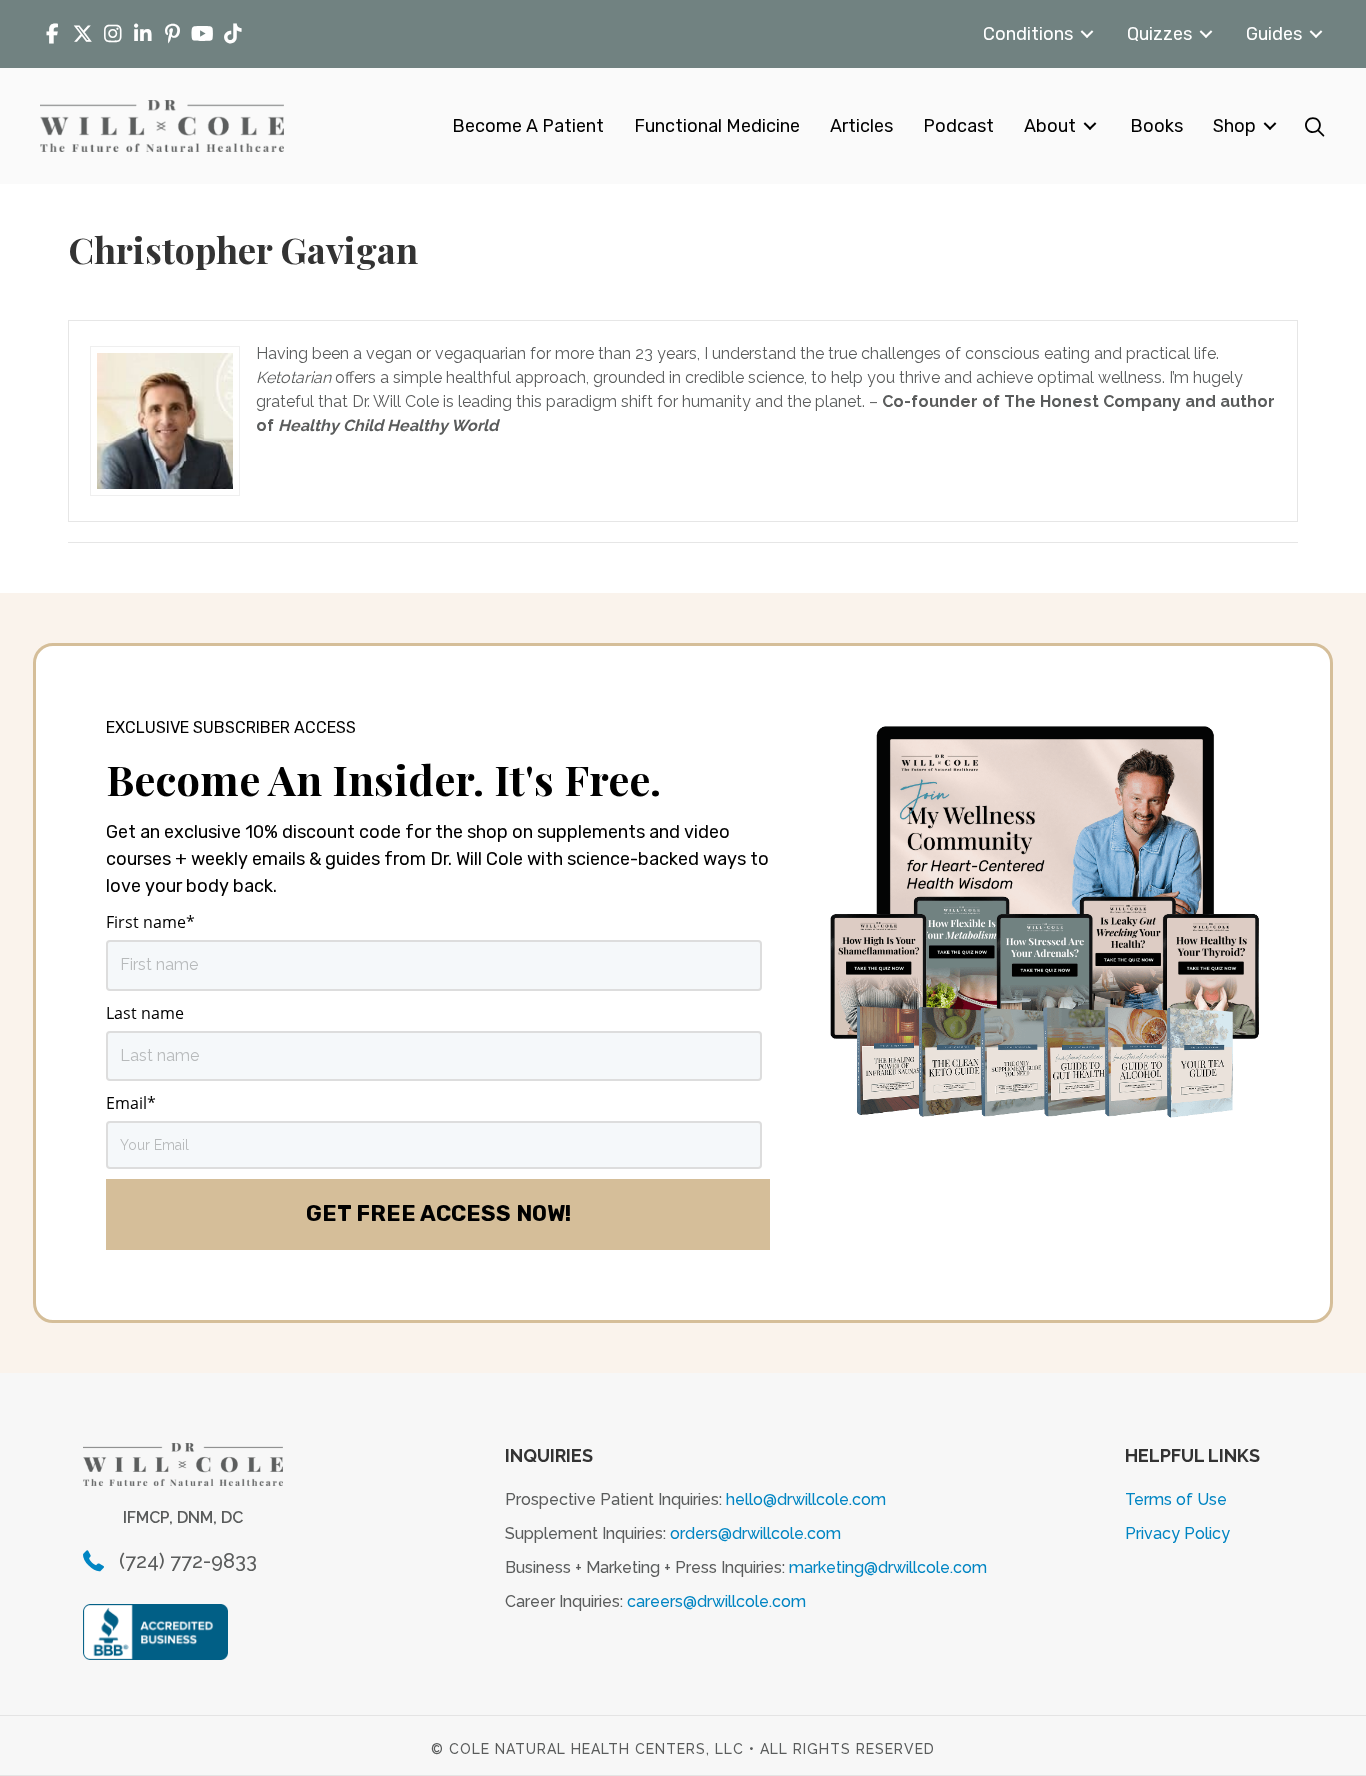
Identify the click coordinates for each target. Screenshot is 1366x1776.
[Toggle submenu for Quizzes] (1206, 34)
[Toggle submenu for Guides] (1316, 34)
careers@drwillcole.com (716, 1601)
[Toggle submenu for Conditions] (1087, 34)
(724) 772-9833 (188, 1561)
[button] (1314, 126)
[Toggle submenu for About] (1090, 126)
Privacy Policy (1177, 1533)
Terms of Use (1176, 1499)
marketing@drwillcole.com (888, 1567)
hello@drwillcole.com (806, 1499)
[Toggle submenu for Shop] (1270, 126)
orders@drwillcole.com (755, 1533)
